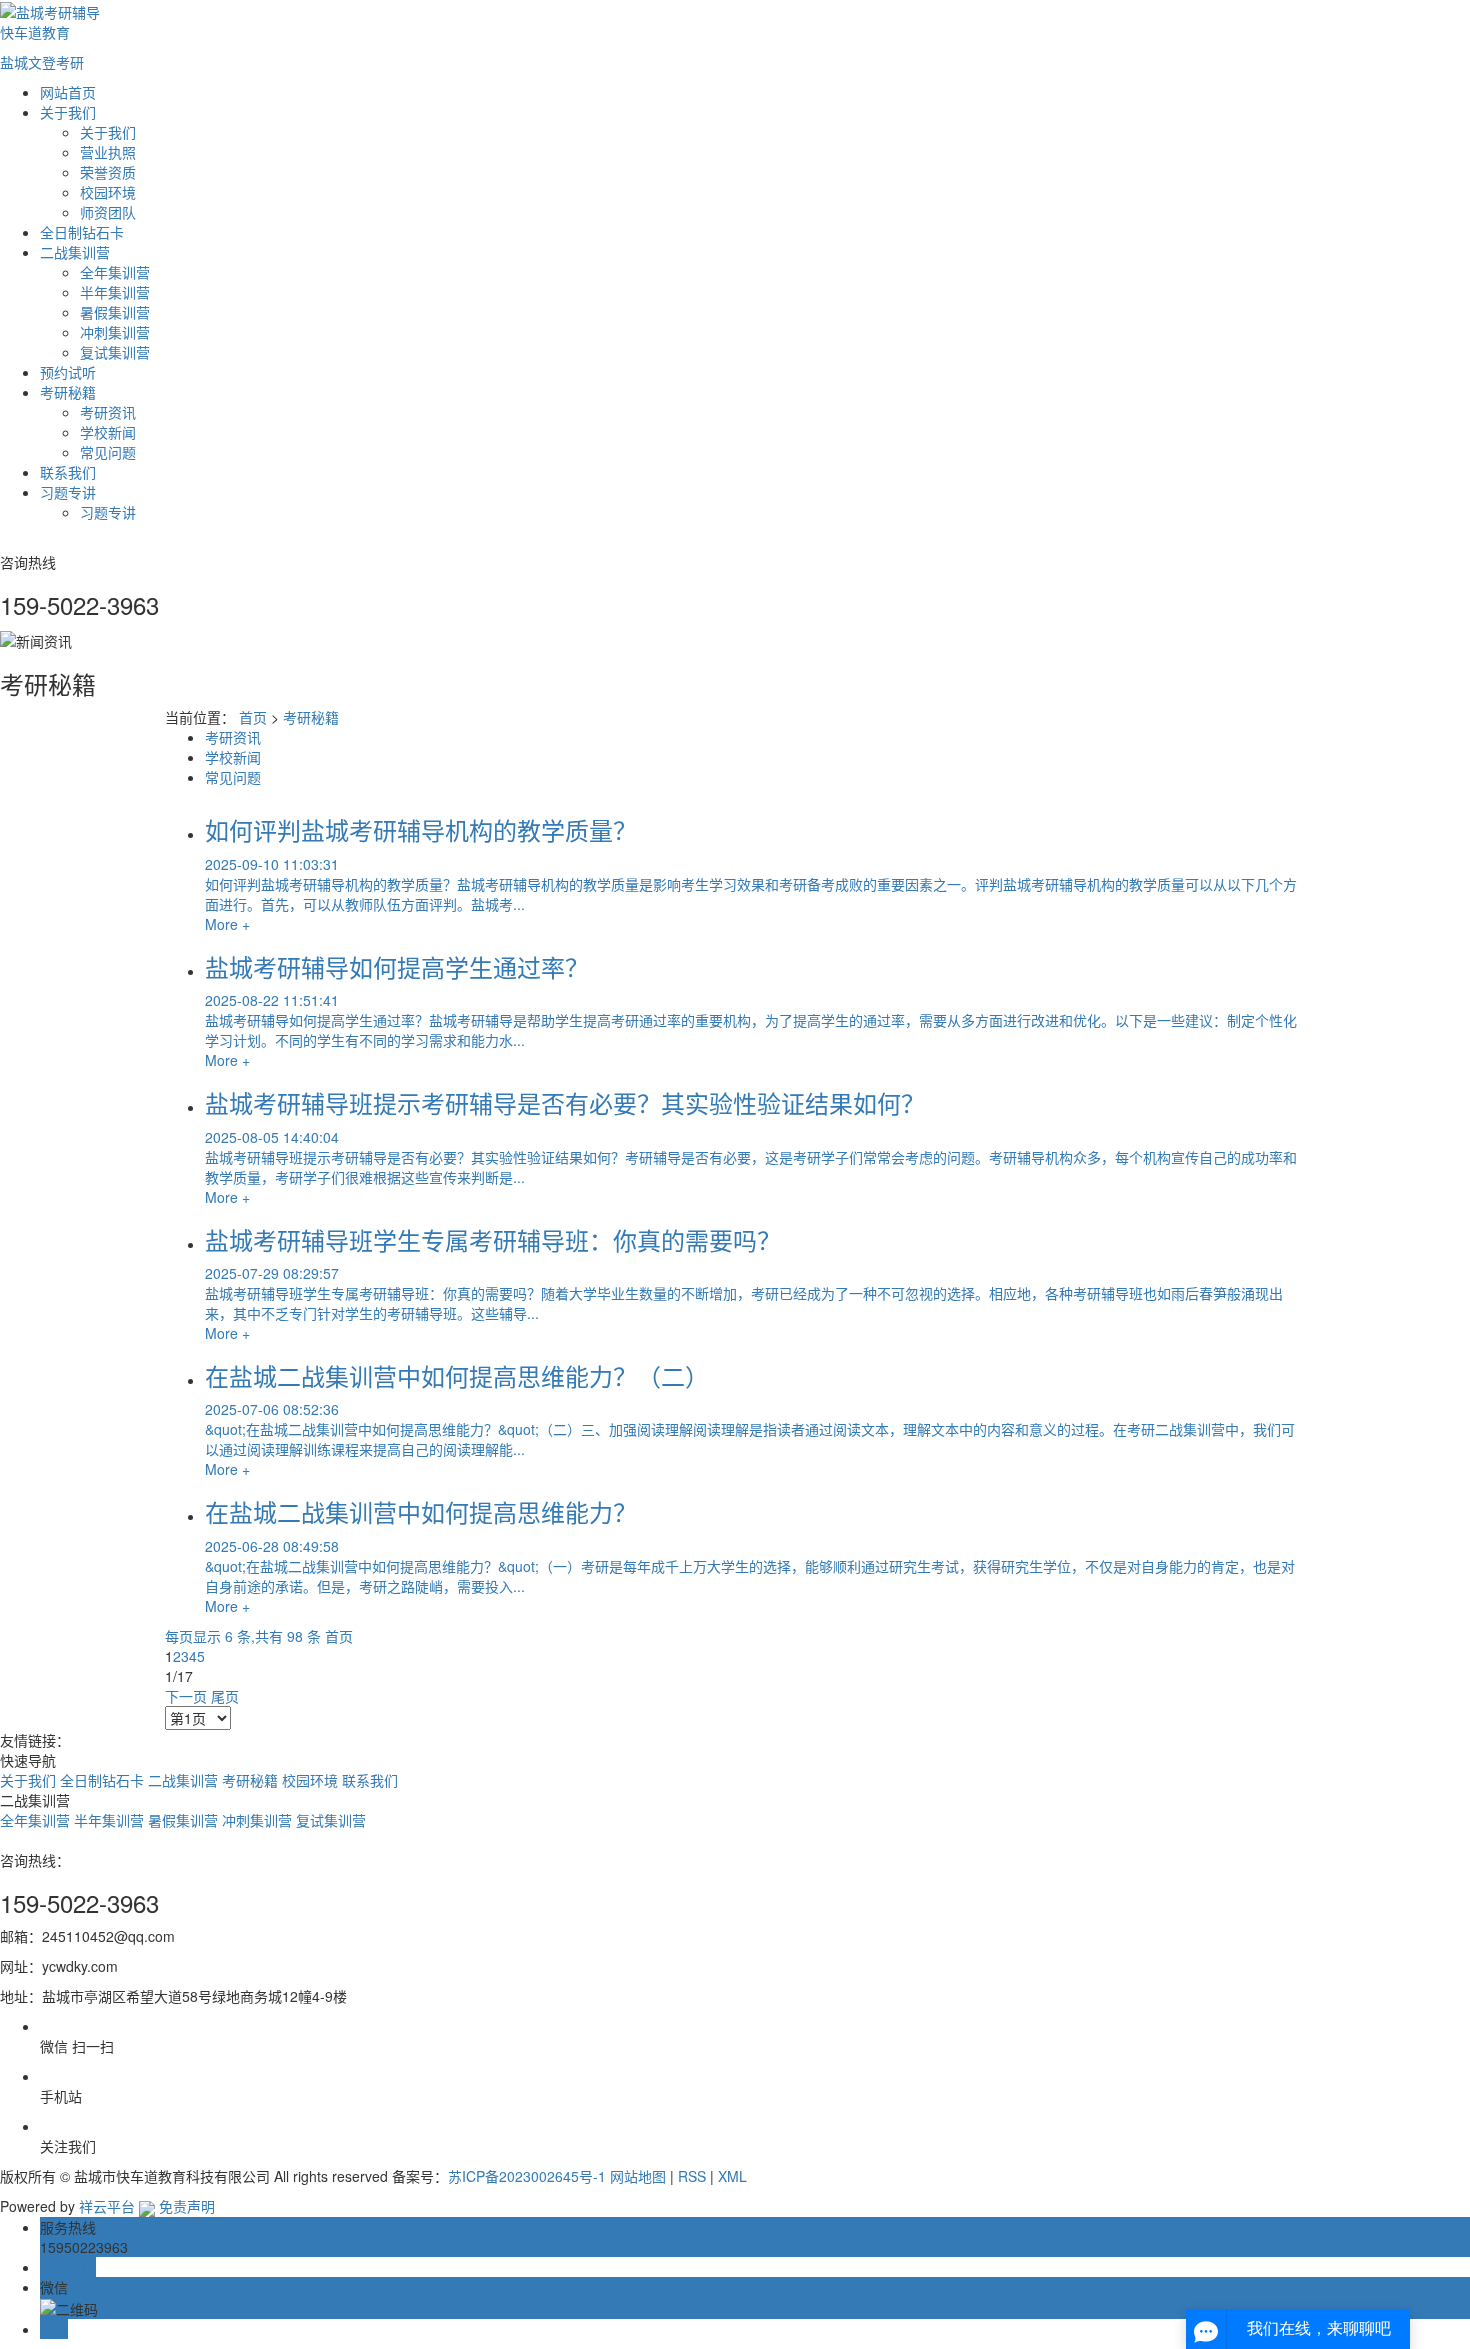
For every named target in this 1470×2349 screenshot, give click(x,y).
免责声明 (187, 2206)
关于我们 (68, 112)
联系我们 (68, 472)
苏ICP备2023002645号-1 (527, 2176)
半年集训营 (115, 292)
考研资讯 (108, 412)
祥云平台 (107, 2206)
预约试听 (68, 372)
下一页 (186, 1696)
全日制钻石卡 (82, 232)
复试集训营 (115, 352)
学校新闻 (108, 432)
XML (732, 2176)
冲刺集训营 (115, 332)
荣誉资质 (108, 172)
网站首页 (68, 92)
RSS (692, 2176)
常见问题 (108, 452)
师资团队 (108, 212)
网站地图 (638, 2176)
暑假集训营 (115, 312)
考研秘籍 (68, 392)
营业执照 (108, 152)
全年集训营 (115, 272)
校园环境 (108, 192)
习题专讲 (68, 492)
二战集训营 (75, 252)
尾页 (225, 1696)
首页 (253, 717)
